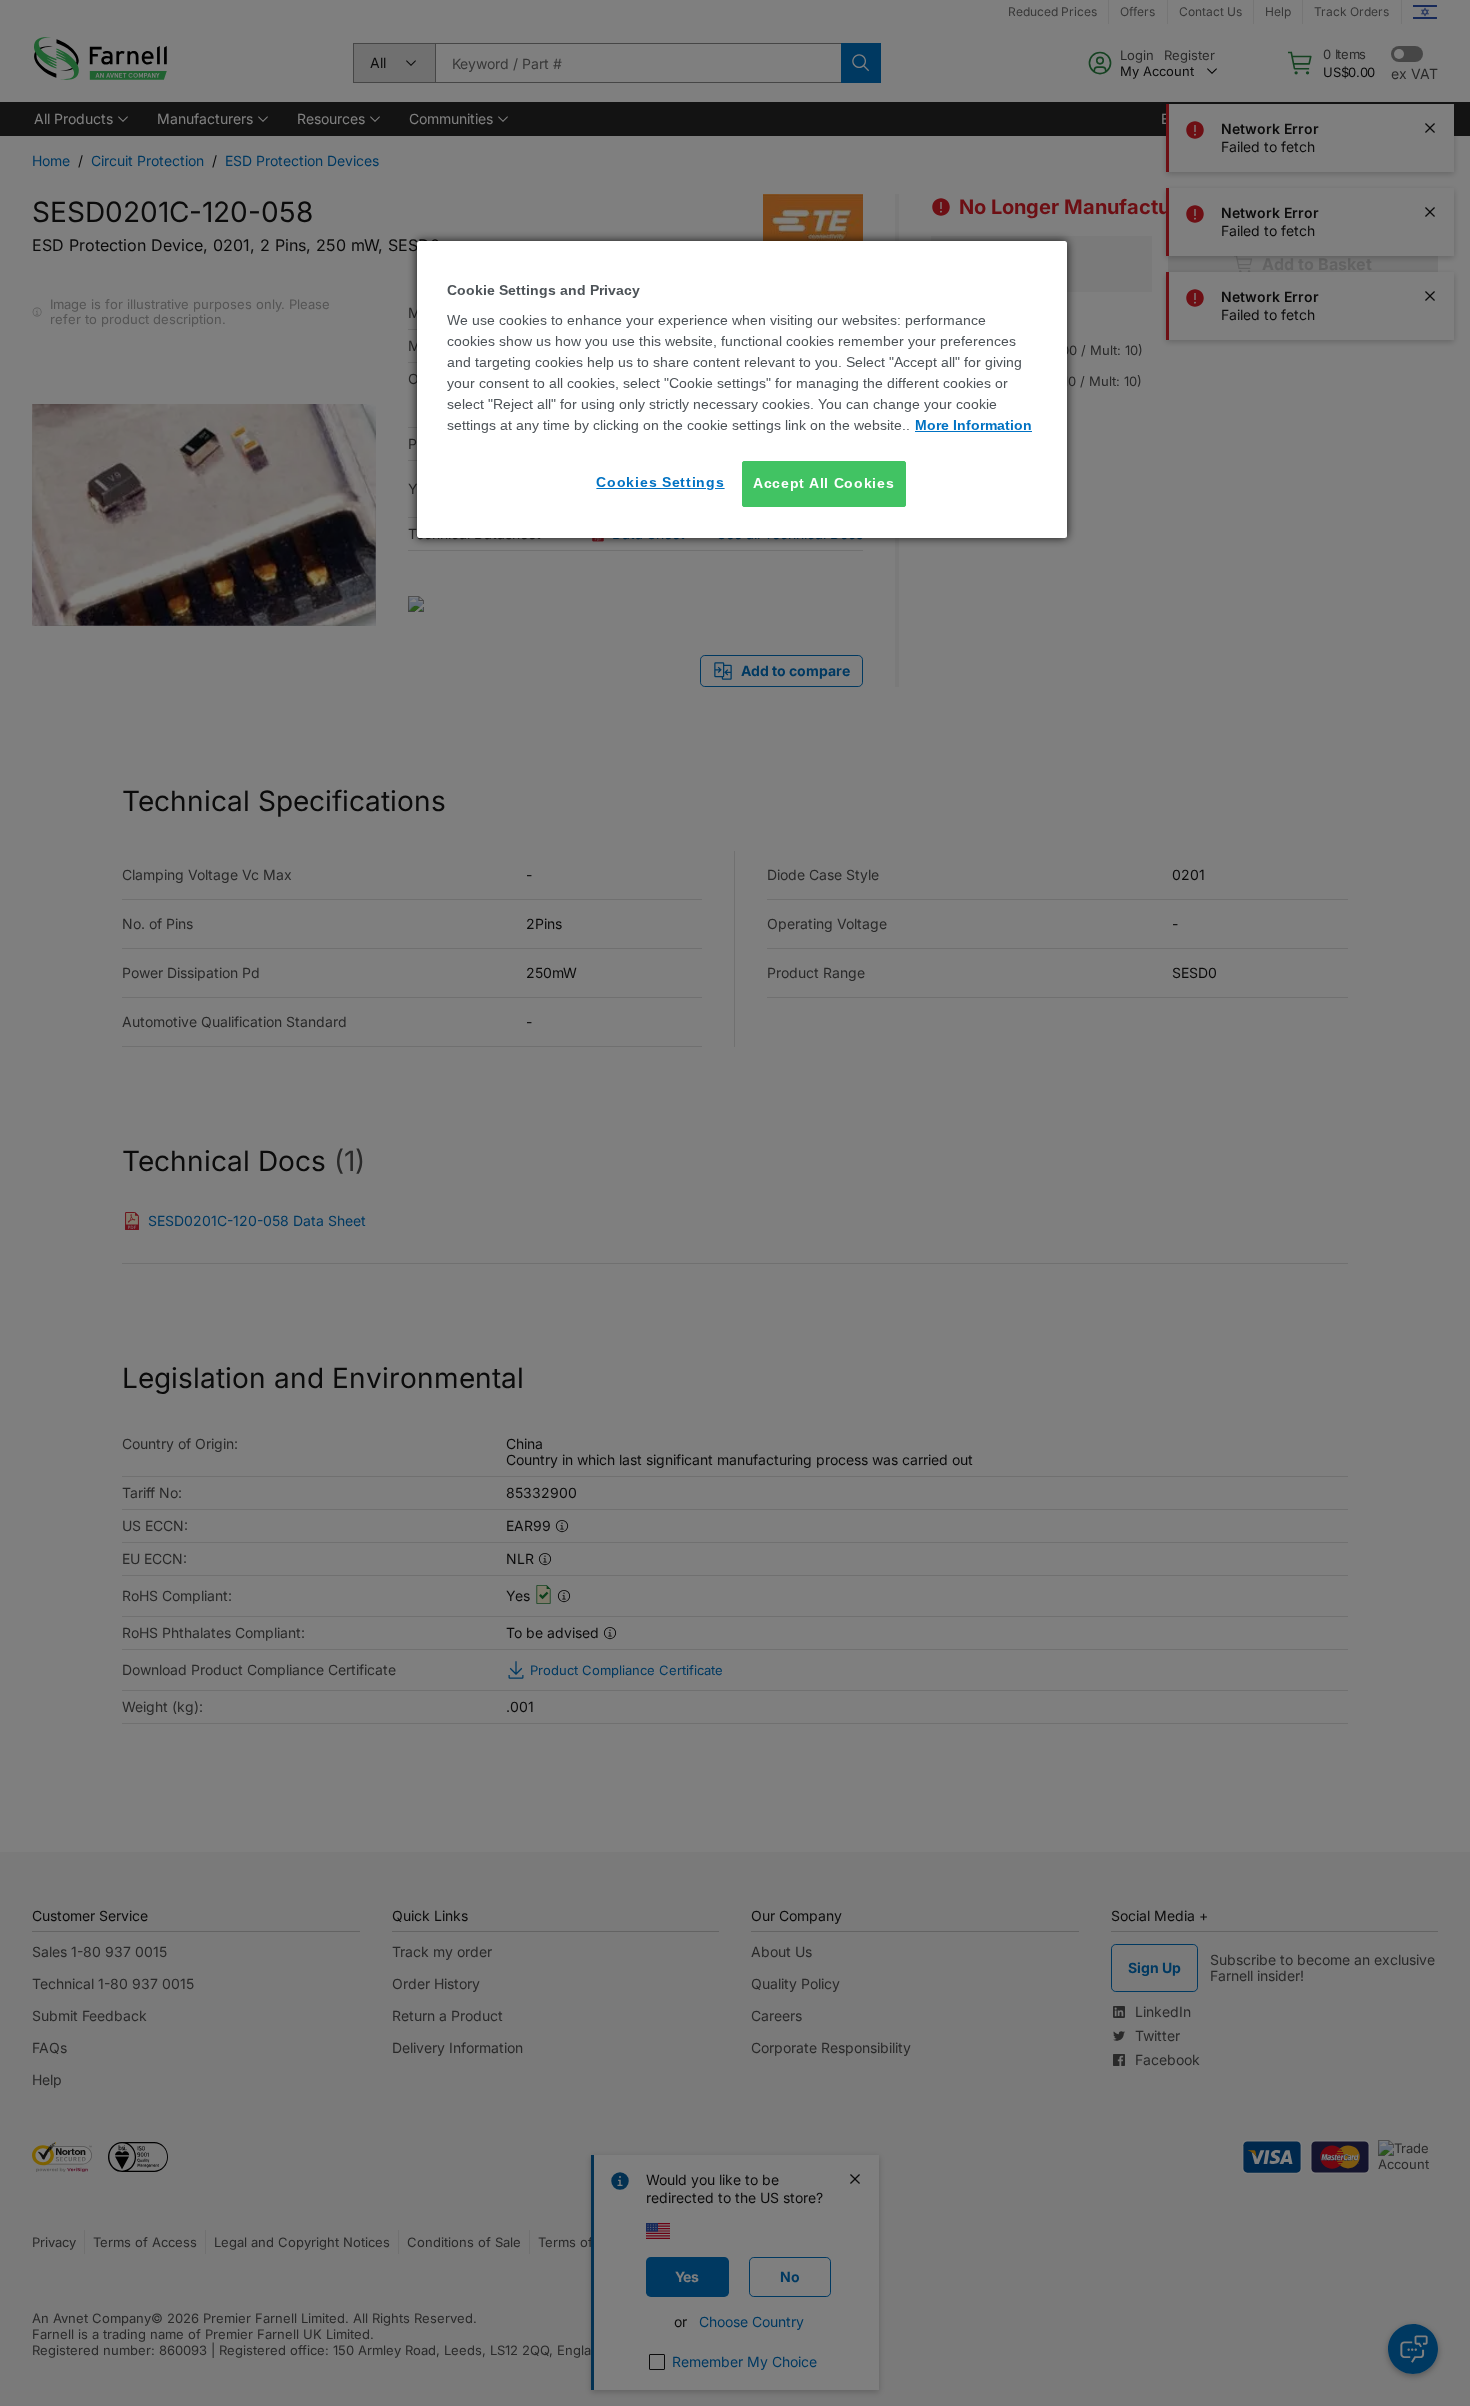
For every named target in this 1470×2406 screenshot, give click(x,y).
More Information (973, 425)
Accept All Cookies (824, 483)
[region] (742, 389)
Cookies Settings (660, 482)
